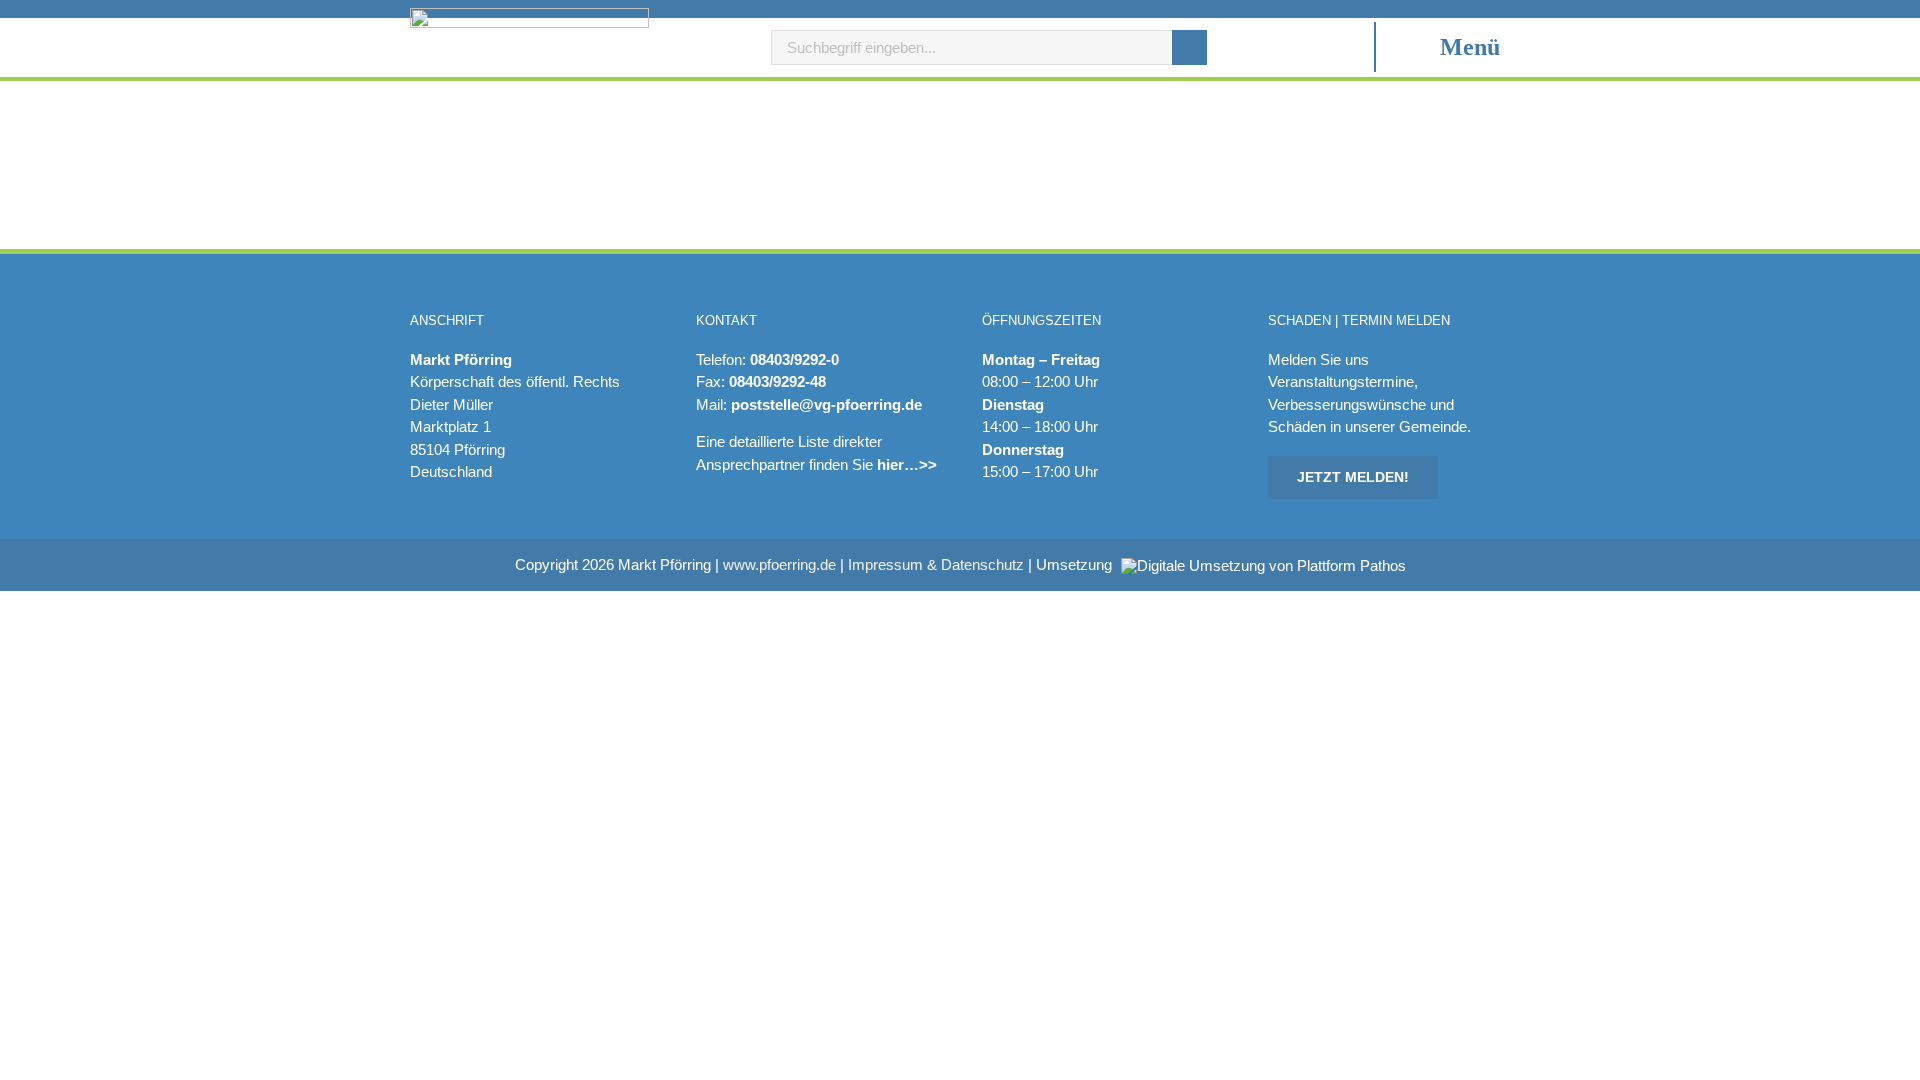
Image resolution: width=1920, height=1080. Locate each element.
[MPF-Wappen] (529, 15)
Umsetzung (1076, 565)
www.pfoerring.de (779, 564)
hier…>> (907, 464)
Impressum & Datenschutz (936, 564)
